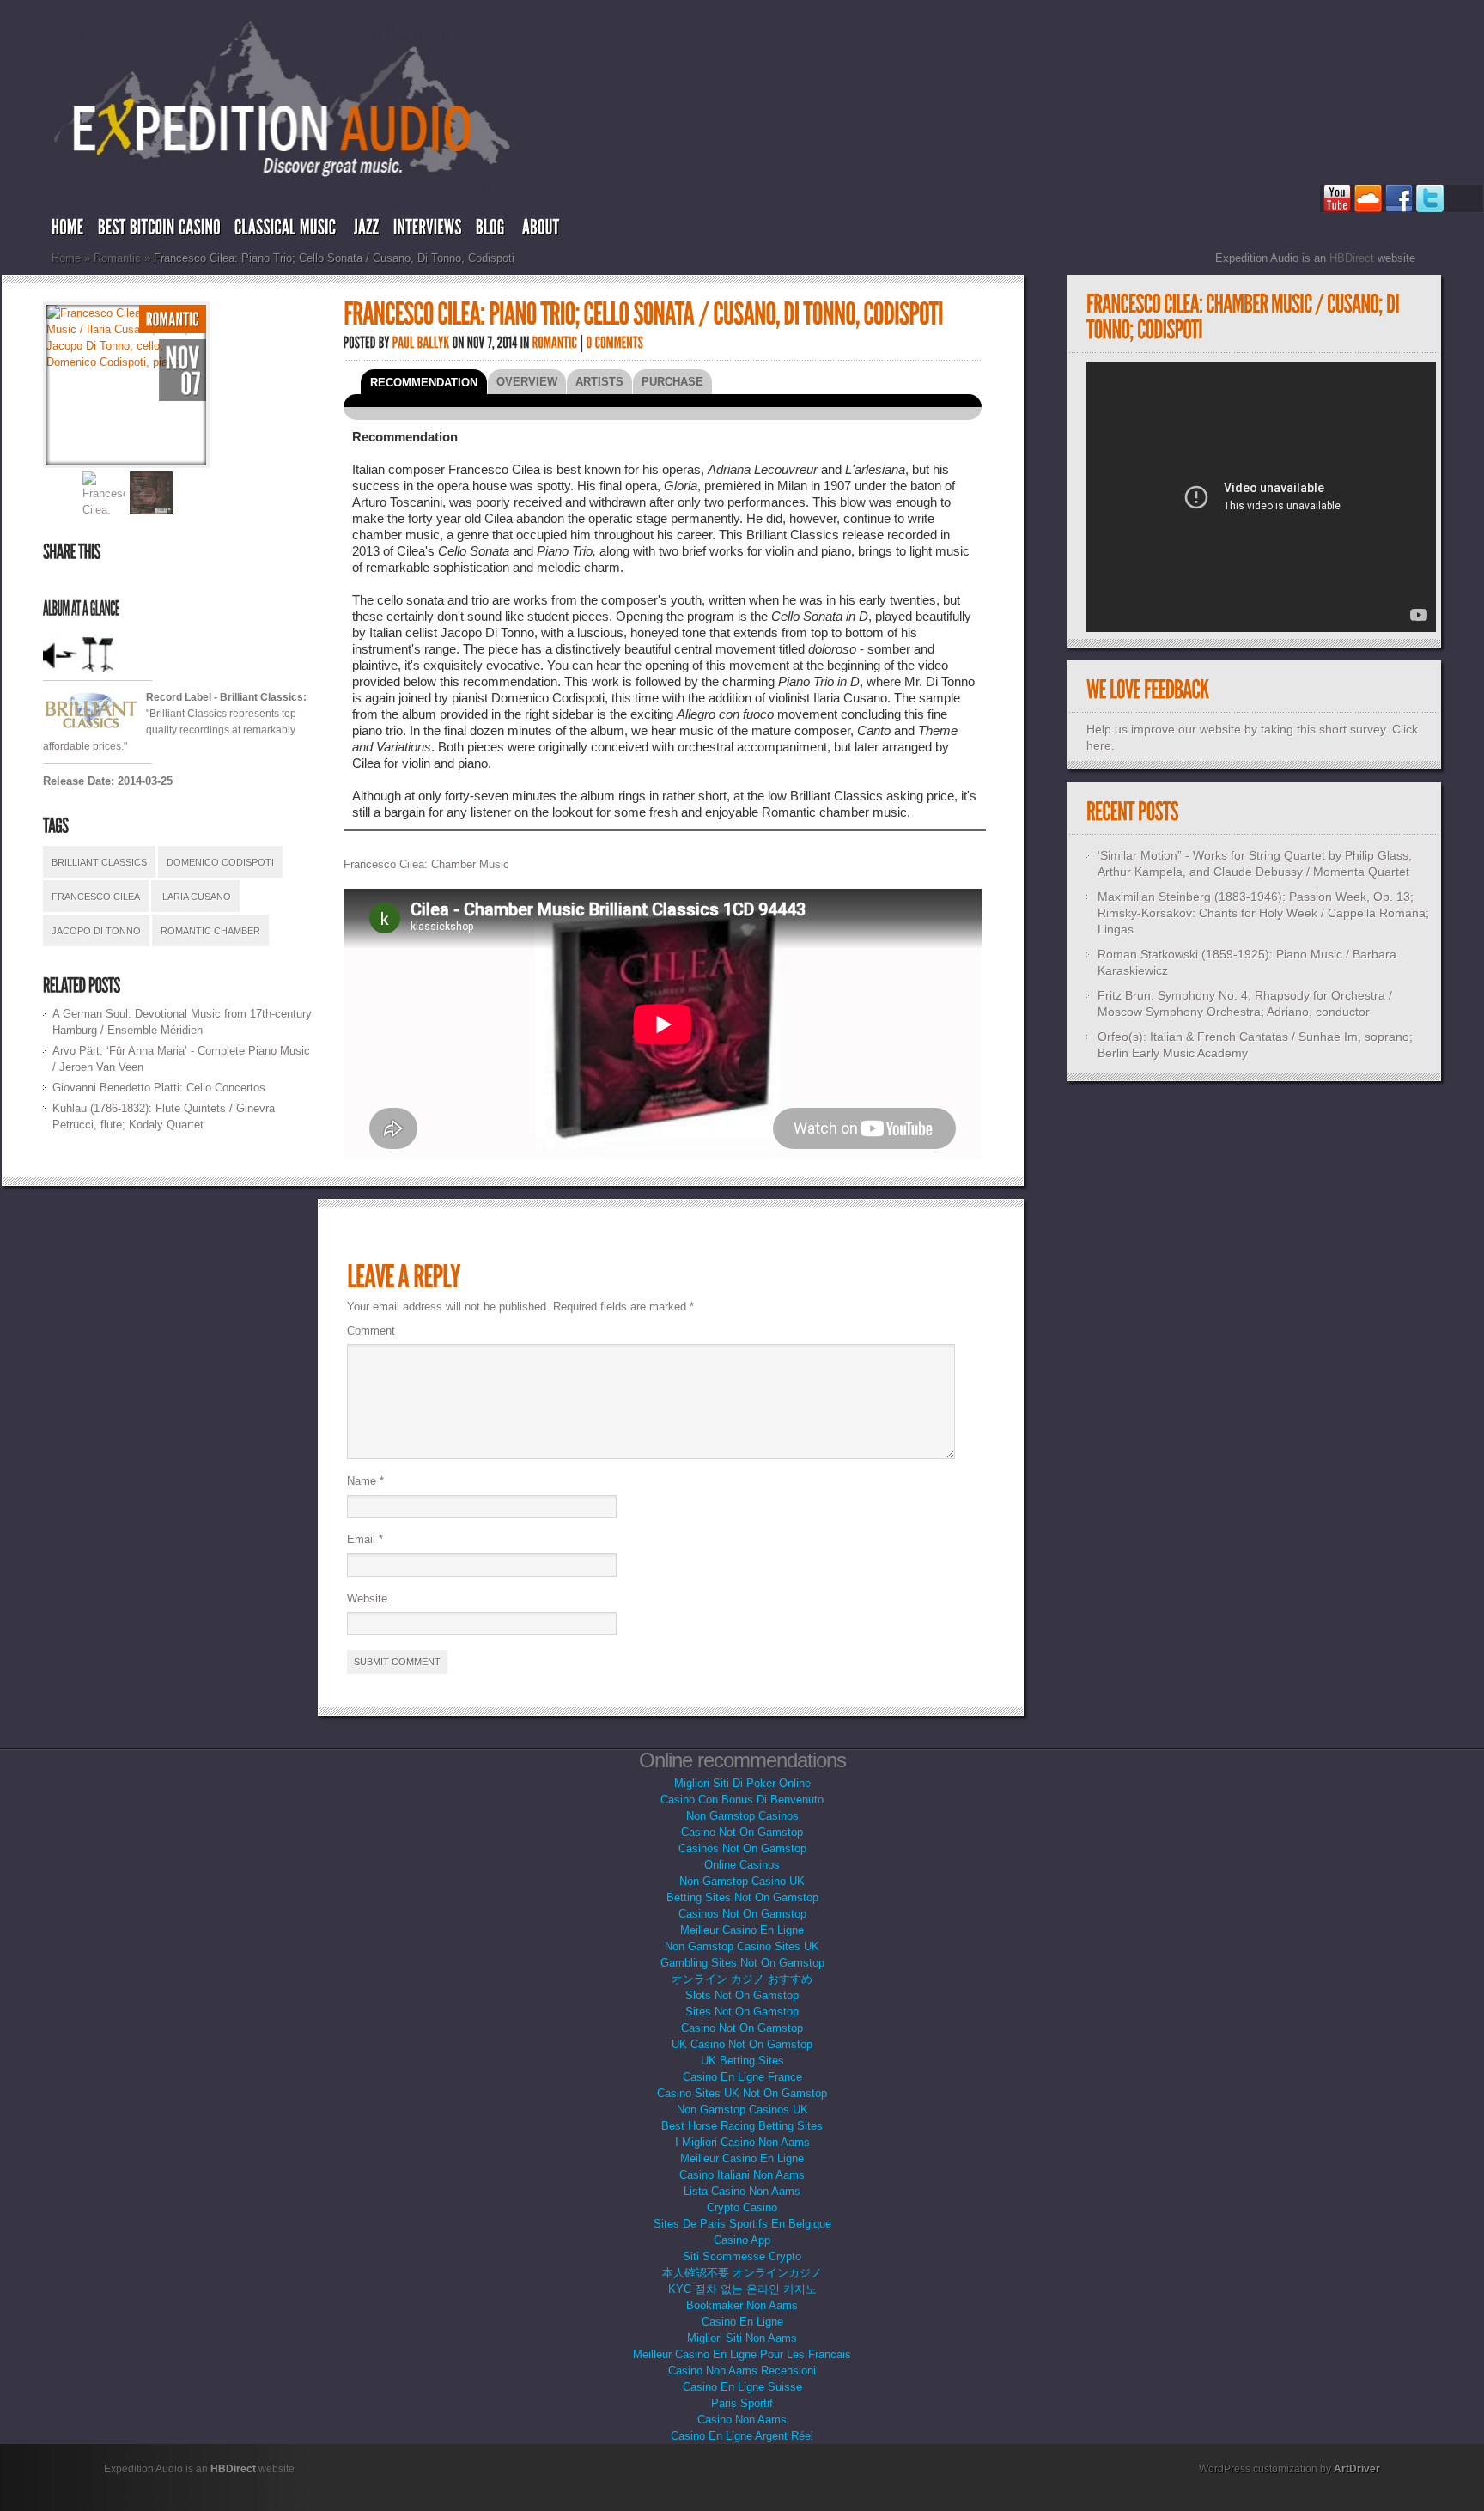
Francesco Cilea (96, 897)
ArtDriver (1357, 2469)
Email (365, 1539)
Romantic (117, 258)
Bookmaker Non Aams (742, 2305)
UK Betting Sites (742, 2061)
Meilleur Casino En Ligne (742, 1930)
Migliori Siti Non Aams (742, 2338)
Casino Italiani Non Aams (742, 2175)
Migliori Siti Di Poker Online (742, 1783)
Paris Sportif (742, 2403)
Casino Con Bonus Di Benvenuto (742, 1800)
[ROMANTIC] (173, 319)
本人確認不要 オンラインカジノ (742, 2273)
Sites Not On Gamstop (742, 2012)
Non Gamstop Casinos (742, 1816)
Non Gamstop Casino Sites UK (742, 1946)
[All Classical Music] (287, 231)
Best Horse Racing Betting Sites (742, 2126)
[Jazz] (367, 231)
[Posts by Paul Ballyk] (421, 342)
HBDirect (1352, 258)
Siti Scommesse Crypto (742, 2256)
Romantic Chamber (210, 931)
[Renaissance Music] (159, 231)
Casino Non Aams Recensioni (742, 2371)
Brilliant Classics (99, 862)
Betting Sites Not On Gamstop (742, 1897)
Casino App (742, 2240)
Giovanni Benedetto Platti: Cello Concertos (159, 1088)
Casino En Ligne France (742, 2077)
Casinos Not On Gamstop (742, 1848)
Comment (371, 1331)
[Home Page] (68, 231)
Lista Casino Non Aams (742, 2191)
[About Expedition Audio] (543, 231)
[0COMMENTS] (615, 342)
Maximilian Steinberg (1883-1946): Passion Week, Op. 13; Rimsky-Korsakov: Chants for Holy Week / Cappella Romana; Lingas (1263, 913)
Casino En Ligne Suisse (742, 2387)
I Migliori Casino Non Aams (742, 2142)
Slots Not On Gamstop (742, 1995)
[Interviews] (428, 231)
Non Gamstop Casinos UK (742, 2110)
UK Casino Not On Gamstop (742, 2044)
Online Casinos (742, 1865)
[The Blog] (492, 231)
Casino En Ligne (742, 2322)
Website (367, 1599)
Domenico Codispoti (220, 862)
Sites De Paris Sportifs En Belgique (742, 2224)
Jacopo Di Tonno (96, 931)
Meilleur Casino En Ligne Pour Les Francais (742, 2354)
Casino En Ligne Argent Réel (742, 2436)
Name (365, 1481)
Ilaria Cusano (195, 897)
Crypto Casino (742, 2207)
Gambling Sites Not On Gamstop (742, 1963)
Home (66, 258)
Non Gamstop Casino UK (742, 1881)
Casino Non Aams (742, 2420)
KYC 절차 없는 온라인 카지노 (742, 2289)
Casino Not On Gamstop (742, 1832)
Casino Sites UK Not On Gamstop (742, 2093)
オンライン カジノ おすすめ (742, 1979)
